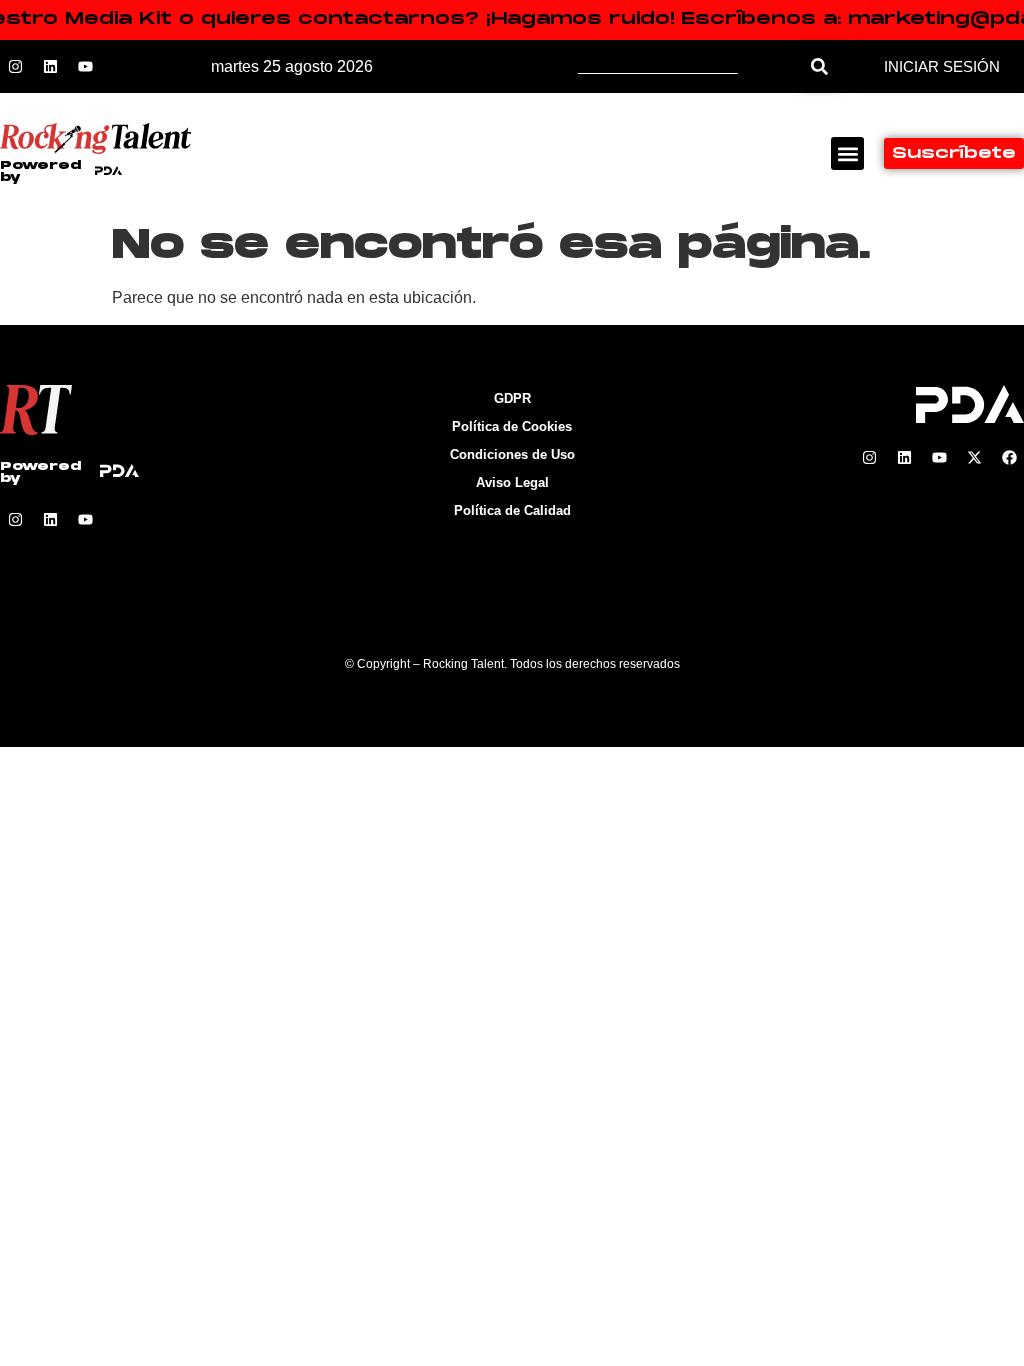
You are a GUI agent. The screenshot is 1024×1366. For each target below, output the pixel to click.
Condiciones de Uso (512, 454)
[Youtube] (85, 67)
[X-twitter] (974, 458)
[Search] (819, 66)
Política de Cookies (512, 426)
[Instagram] (15, 67)
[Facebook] (1009, 458)
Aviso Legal (512, 482)
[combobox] (688, 66)
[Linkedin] (50, 67)
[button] (847, 153)
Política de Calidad (512, 510)
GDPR (512, 398)
